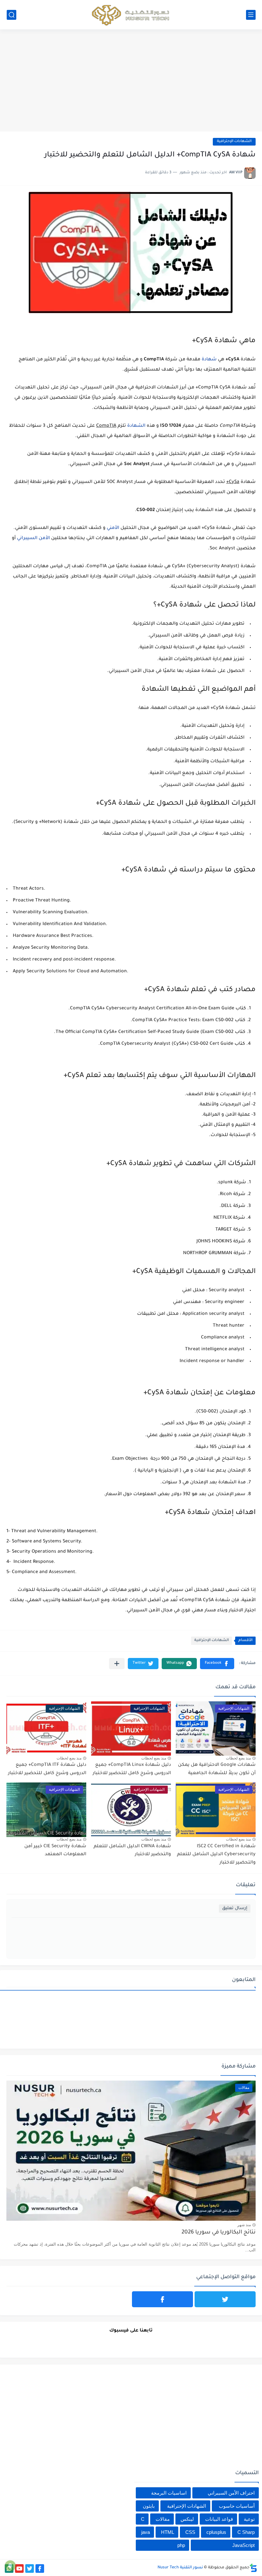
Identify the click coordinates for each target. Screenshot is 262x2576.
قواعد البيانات (219, 2519)
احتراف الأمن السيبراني (231, 2493)
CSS (190, 2532)
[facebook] (162, 2299)
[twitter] (225, 2299)
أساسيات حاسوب (237, 2506)
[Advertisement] (131, 80)
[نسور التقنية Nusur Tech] (131, 15)
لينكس (187, 2519)
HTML (168, 2532)
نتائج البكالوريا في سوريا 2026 (219, 2233)
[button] (217, 1664)
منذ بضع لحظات (238, 1758)
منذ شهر (244, 2225)
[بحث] (12, 15)
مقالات (163, 2519)
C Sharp (246, 2532)
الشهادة (136, 426)
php (181, 2545)
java (146, 2532)
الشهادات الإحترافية (234, 142)
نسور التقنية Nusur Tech (180, 2568)
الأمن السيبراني (33, 539)
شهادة (209, 360)
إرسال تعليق (235, 1908)
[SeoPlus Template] (253, 2568)
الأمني (113, 528)
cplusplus (216, 2532)
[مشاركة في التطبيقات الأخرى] (117, 1664)
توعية (249, 2519)
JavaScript (243, 2545)
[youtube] (19, 2568)
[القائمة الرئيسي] (251, 15)
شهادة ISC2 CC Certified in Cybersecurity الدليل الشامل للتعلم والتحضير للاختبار (216, 1855)
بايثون (149, 2506)
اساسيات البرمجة (169, 2493)
